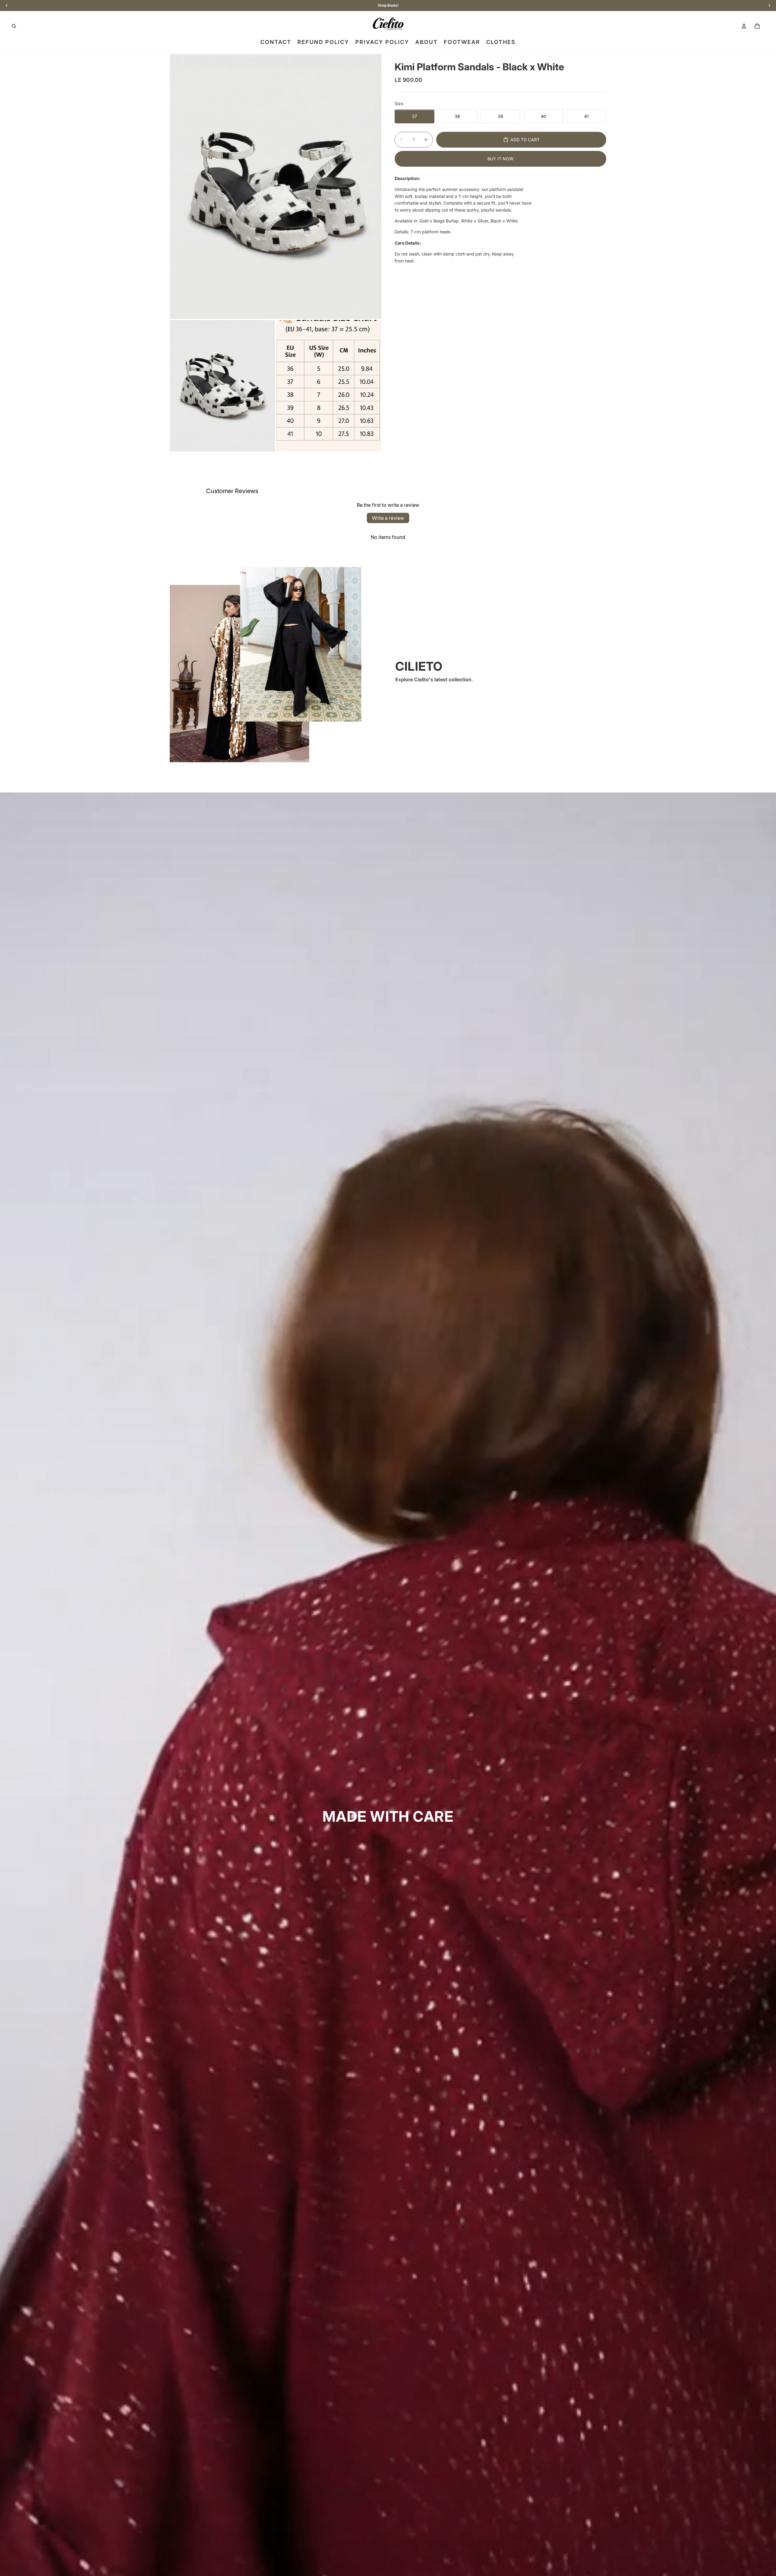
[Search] (14, 26)
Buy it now (500, 159)
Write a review (388, 518)
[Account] (744, 26)
